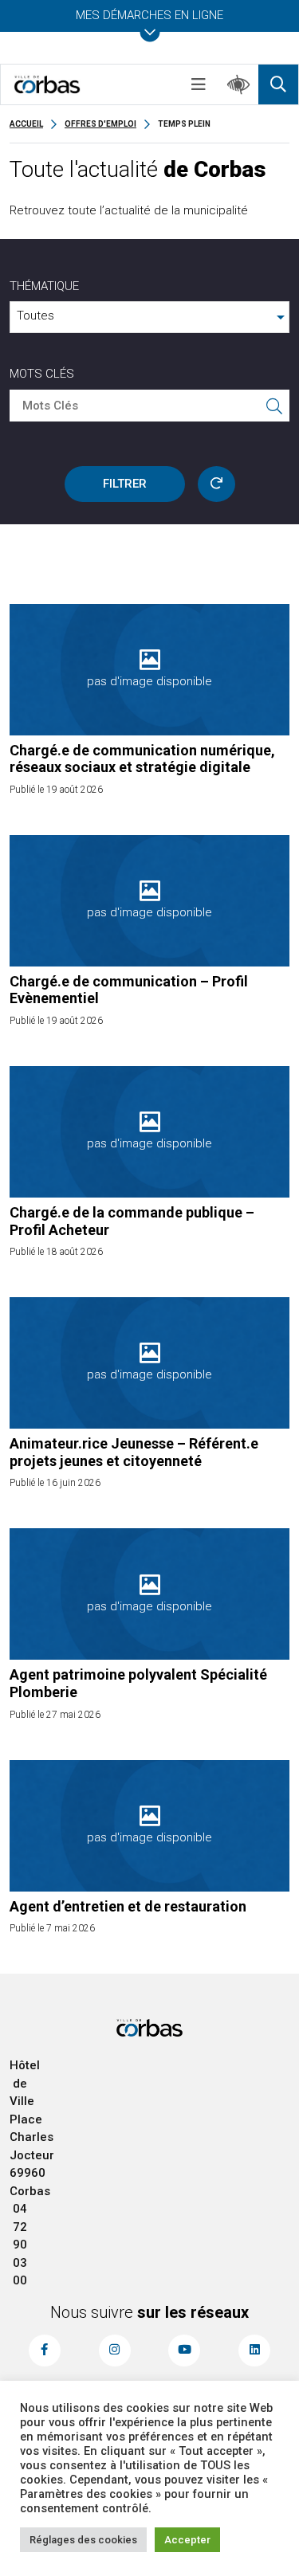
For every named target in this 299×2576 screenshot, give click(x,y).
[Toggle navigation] (199, 84)
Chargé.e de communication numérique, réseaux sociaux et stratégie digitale (142, 759)
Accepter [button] (187, 2540)
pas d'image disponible (149, 681)
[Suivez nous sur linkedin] (254, 2351)
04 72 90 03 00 (20, 2245)
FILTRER (125, 484)
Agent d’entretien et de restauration (128, 1906)
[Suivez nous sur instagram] (115, 2351)
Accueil (26, 124)
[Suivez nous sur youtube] (184, 2351)
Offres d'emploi (100, 124)
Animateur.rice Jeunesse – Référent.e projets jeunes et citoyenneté (134, 1452)
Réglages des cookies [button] (83, 2540)
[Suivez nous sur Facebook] (45, 2351)
